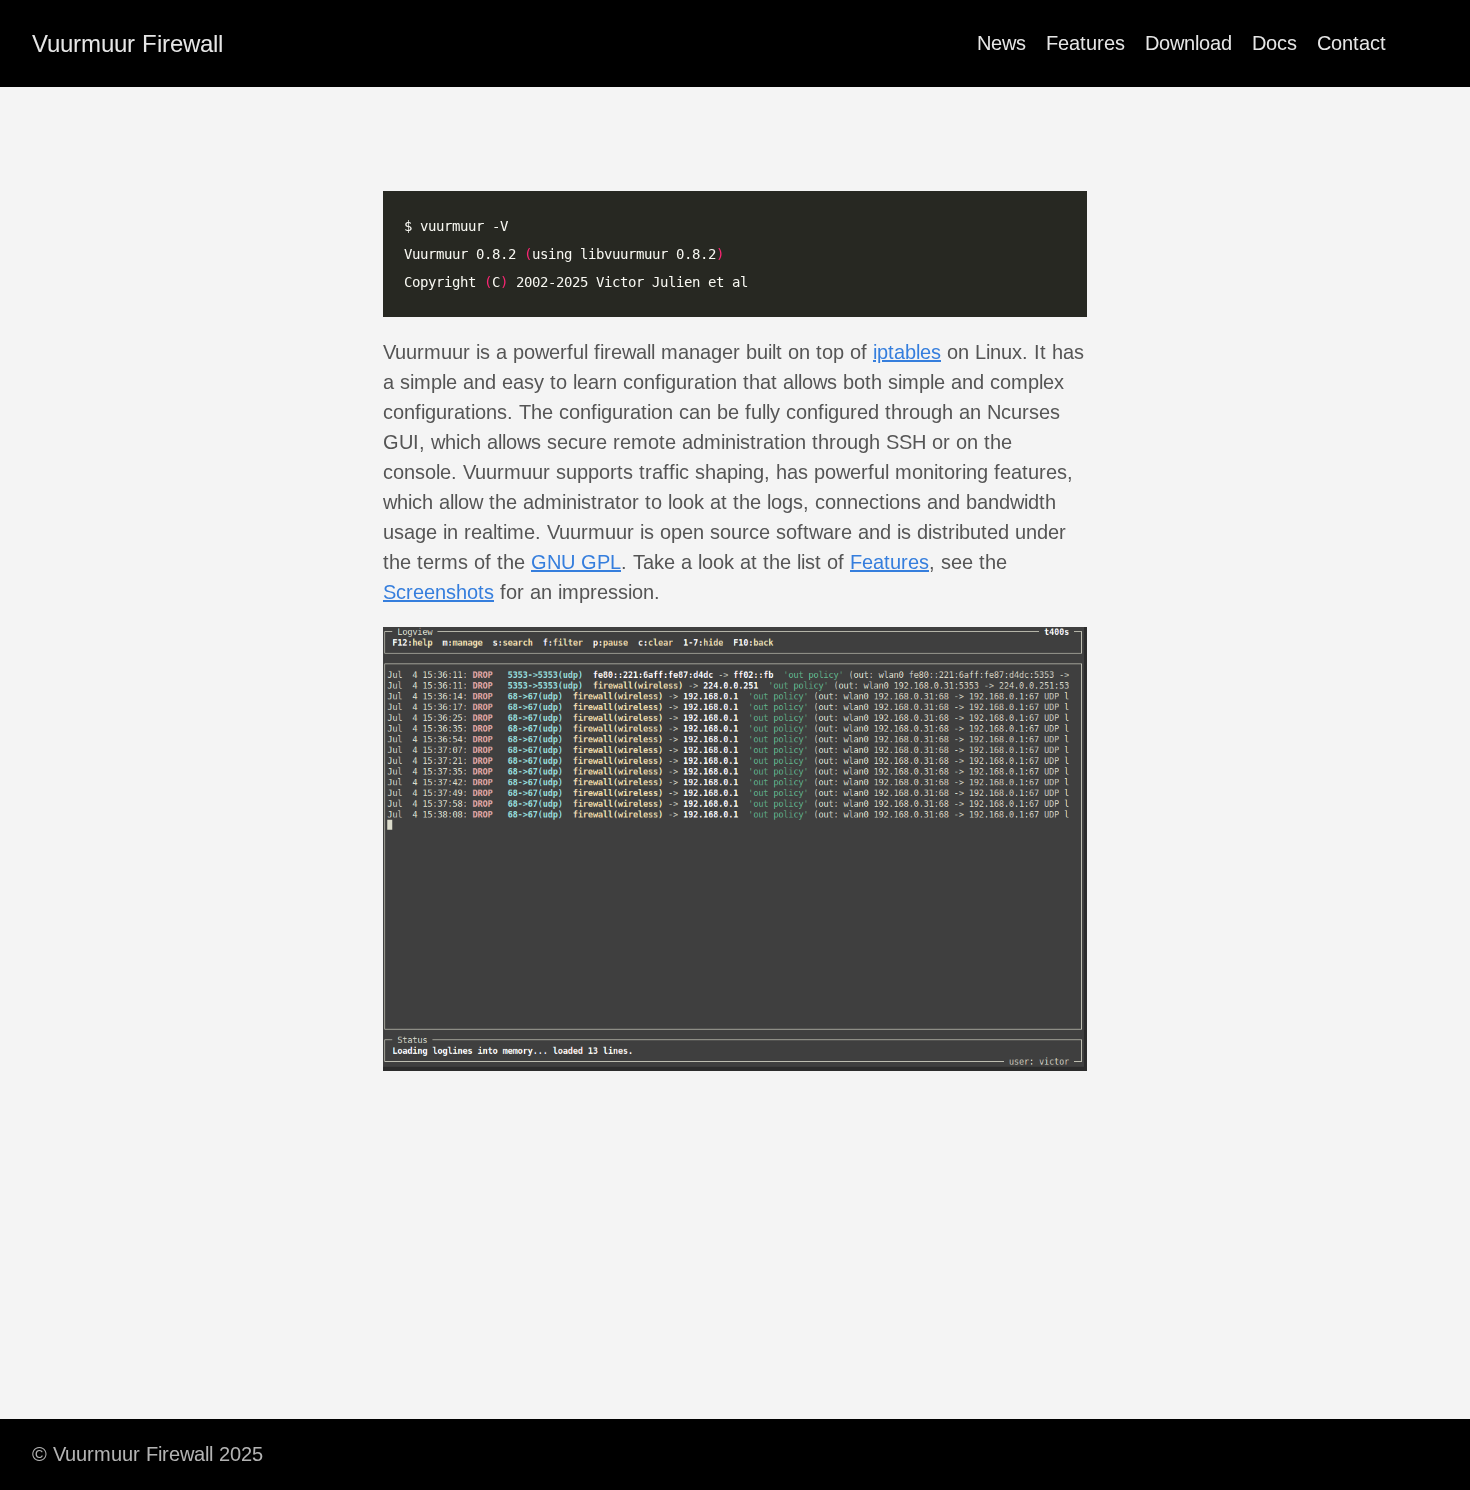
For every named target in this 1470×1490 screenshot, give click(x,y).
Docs (1274, 43)
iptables (907, 352)
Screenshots (438, 592)
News (1001, 43)
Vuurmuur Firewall (127, 43)
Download (1188, 43)
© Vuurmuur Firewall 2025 (147, 1454)
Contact (1351, 43)
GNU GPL (576, 562)
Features (1085, 43)
